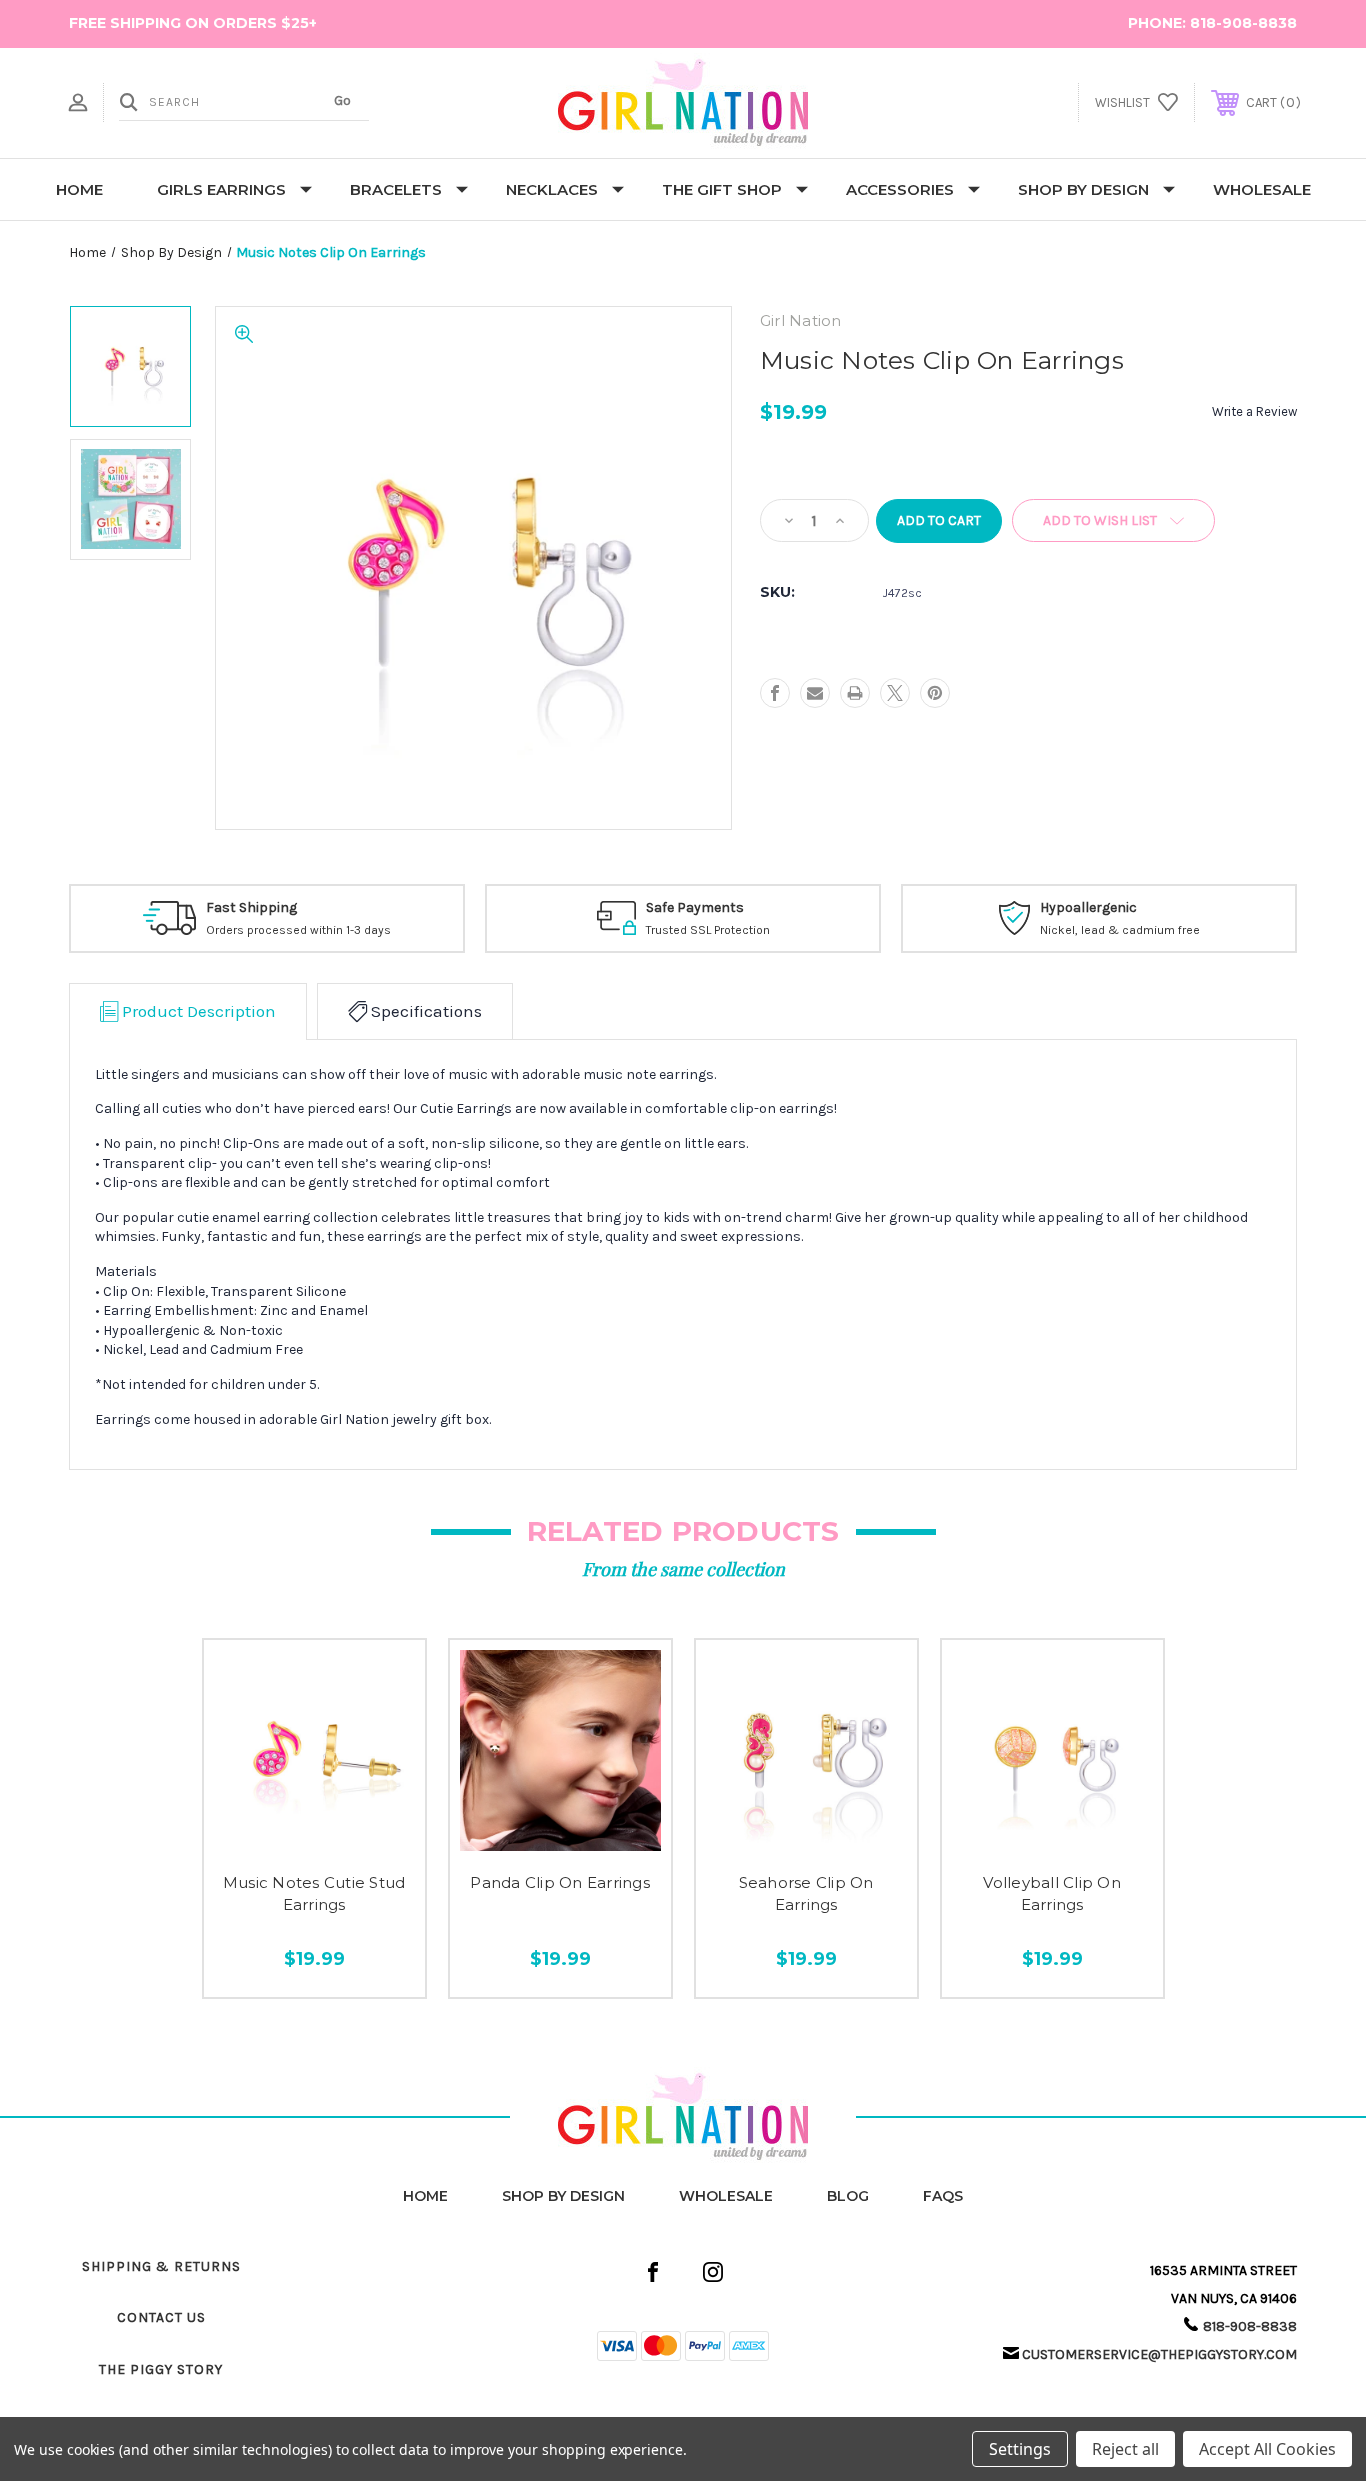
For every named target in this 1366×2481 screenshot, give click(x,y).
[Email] (815, 693)
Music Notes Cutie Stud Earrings (314, 1894)
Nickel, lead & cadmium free (1120, 930)
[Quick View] (270, 1843)
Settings (1020, 2449)
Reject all (1125, 2449)
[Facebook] (775, 693)
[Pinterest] (935, 693)
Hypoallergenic (1088, 907)
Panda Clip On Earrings (560, 1882)
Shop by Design (1083, 189)
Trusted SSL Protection (708, 930)
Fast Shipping (251, 907)
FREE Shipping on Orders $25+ (193, 23)
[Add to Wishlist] (314, 1843)
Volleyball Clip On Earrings (1052, 1894)
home (425, 2196)
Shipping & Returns (161, 2266)
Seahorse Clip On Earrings (806, 1894)
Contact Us (161, 2317)
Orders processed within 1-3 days (298, 930)
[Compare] (358, 1843)
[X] (895, 693)
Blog (848, 2196)
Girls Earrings (221, 189)
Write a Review (1254, 411)
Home (79, 189)
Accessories (900, 189)
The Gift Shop (722, 189)
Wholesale (1262, 189)
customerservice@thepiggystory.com (1159, 2354)
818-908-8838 (1243, 23)
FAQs (943, 2196)
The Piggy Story (161, 2369)
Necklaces (552, 189)
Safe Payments (695, 907)
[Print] (855, 693)
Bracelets (396, 189)
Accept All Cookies (1267, 2449)
